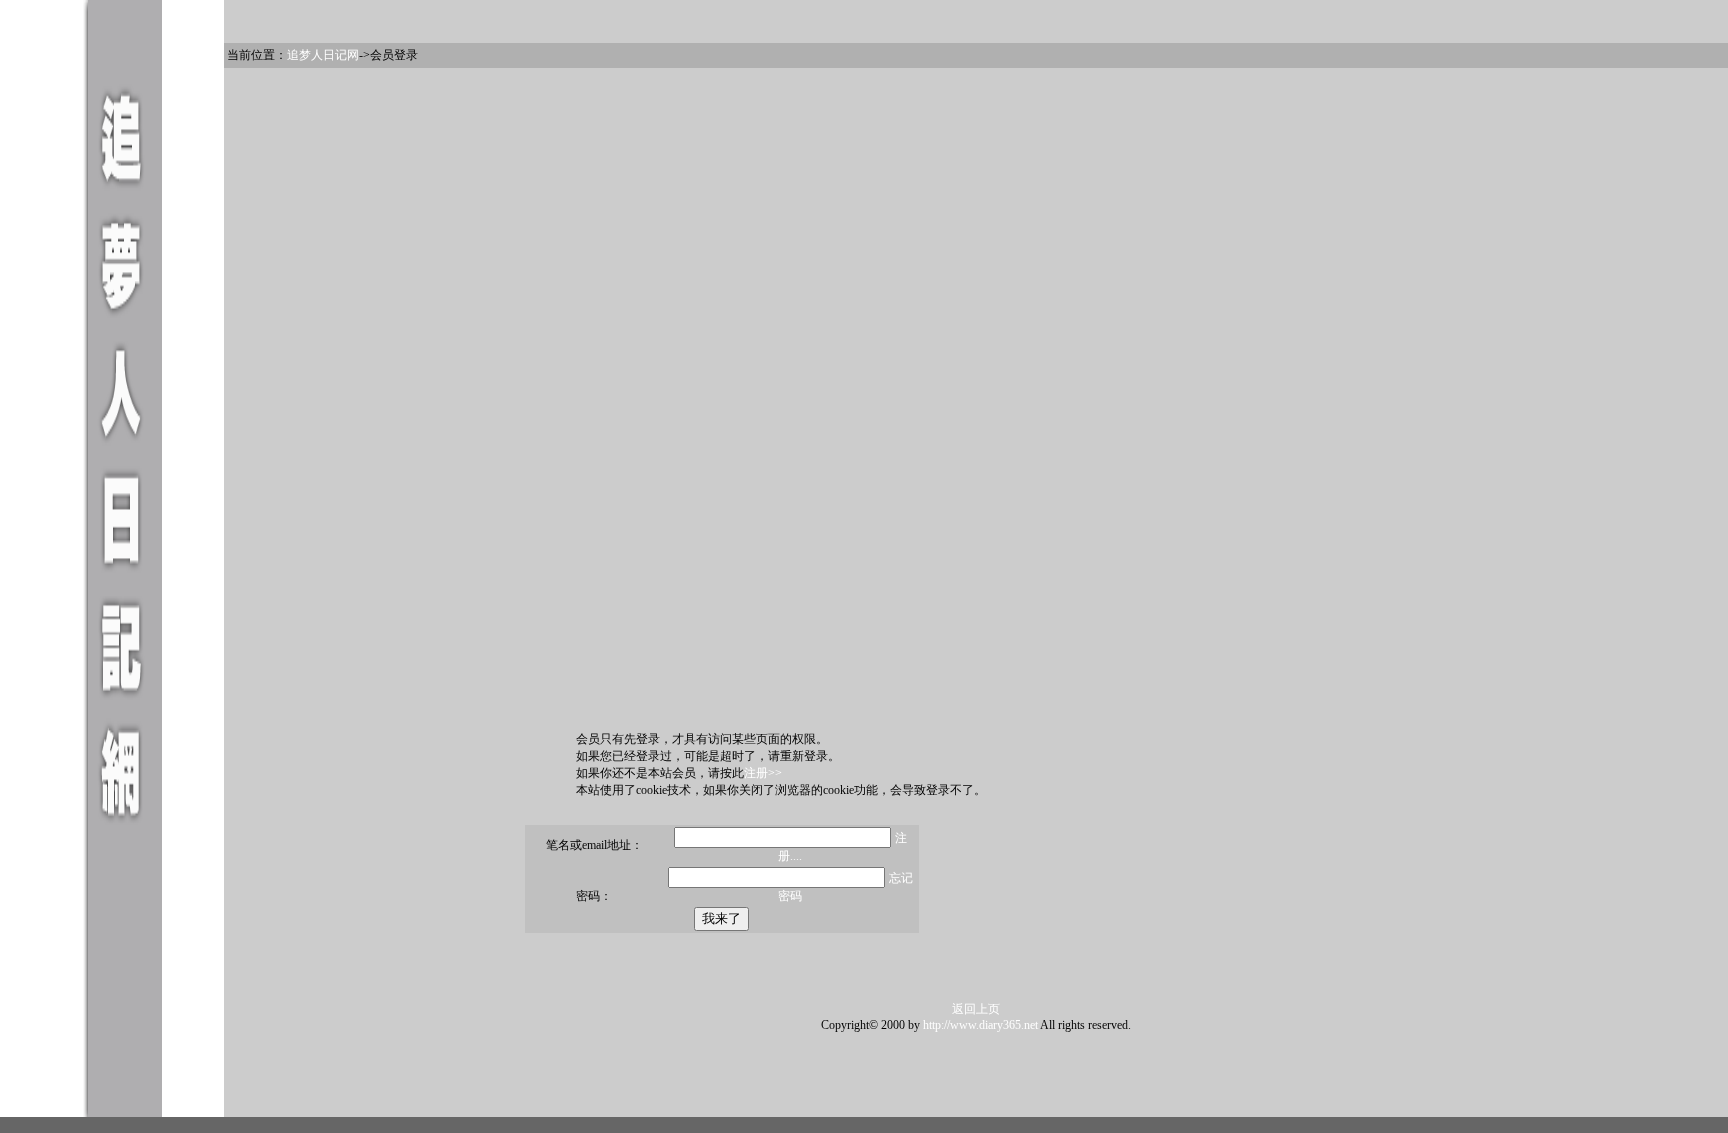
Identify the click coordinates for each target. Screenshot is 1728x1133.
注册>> (763, 773)
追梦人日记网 (323, 55)
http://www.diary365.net (980, 1025)
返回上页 (976, 1009)
